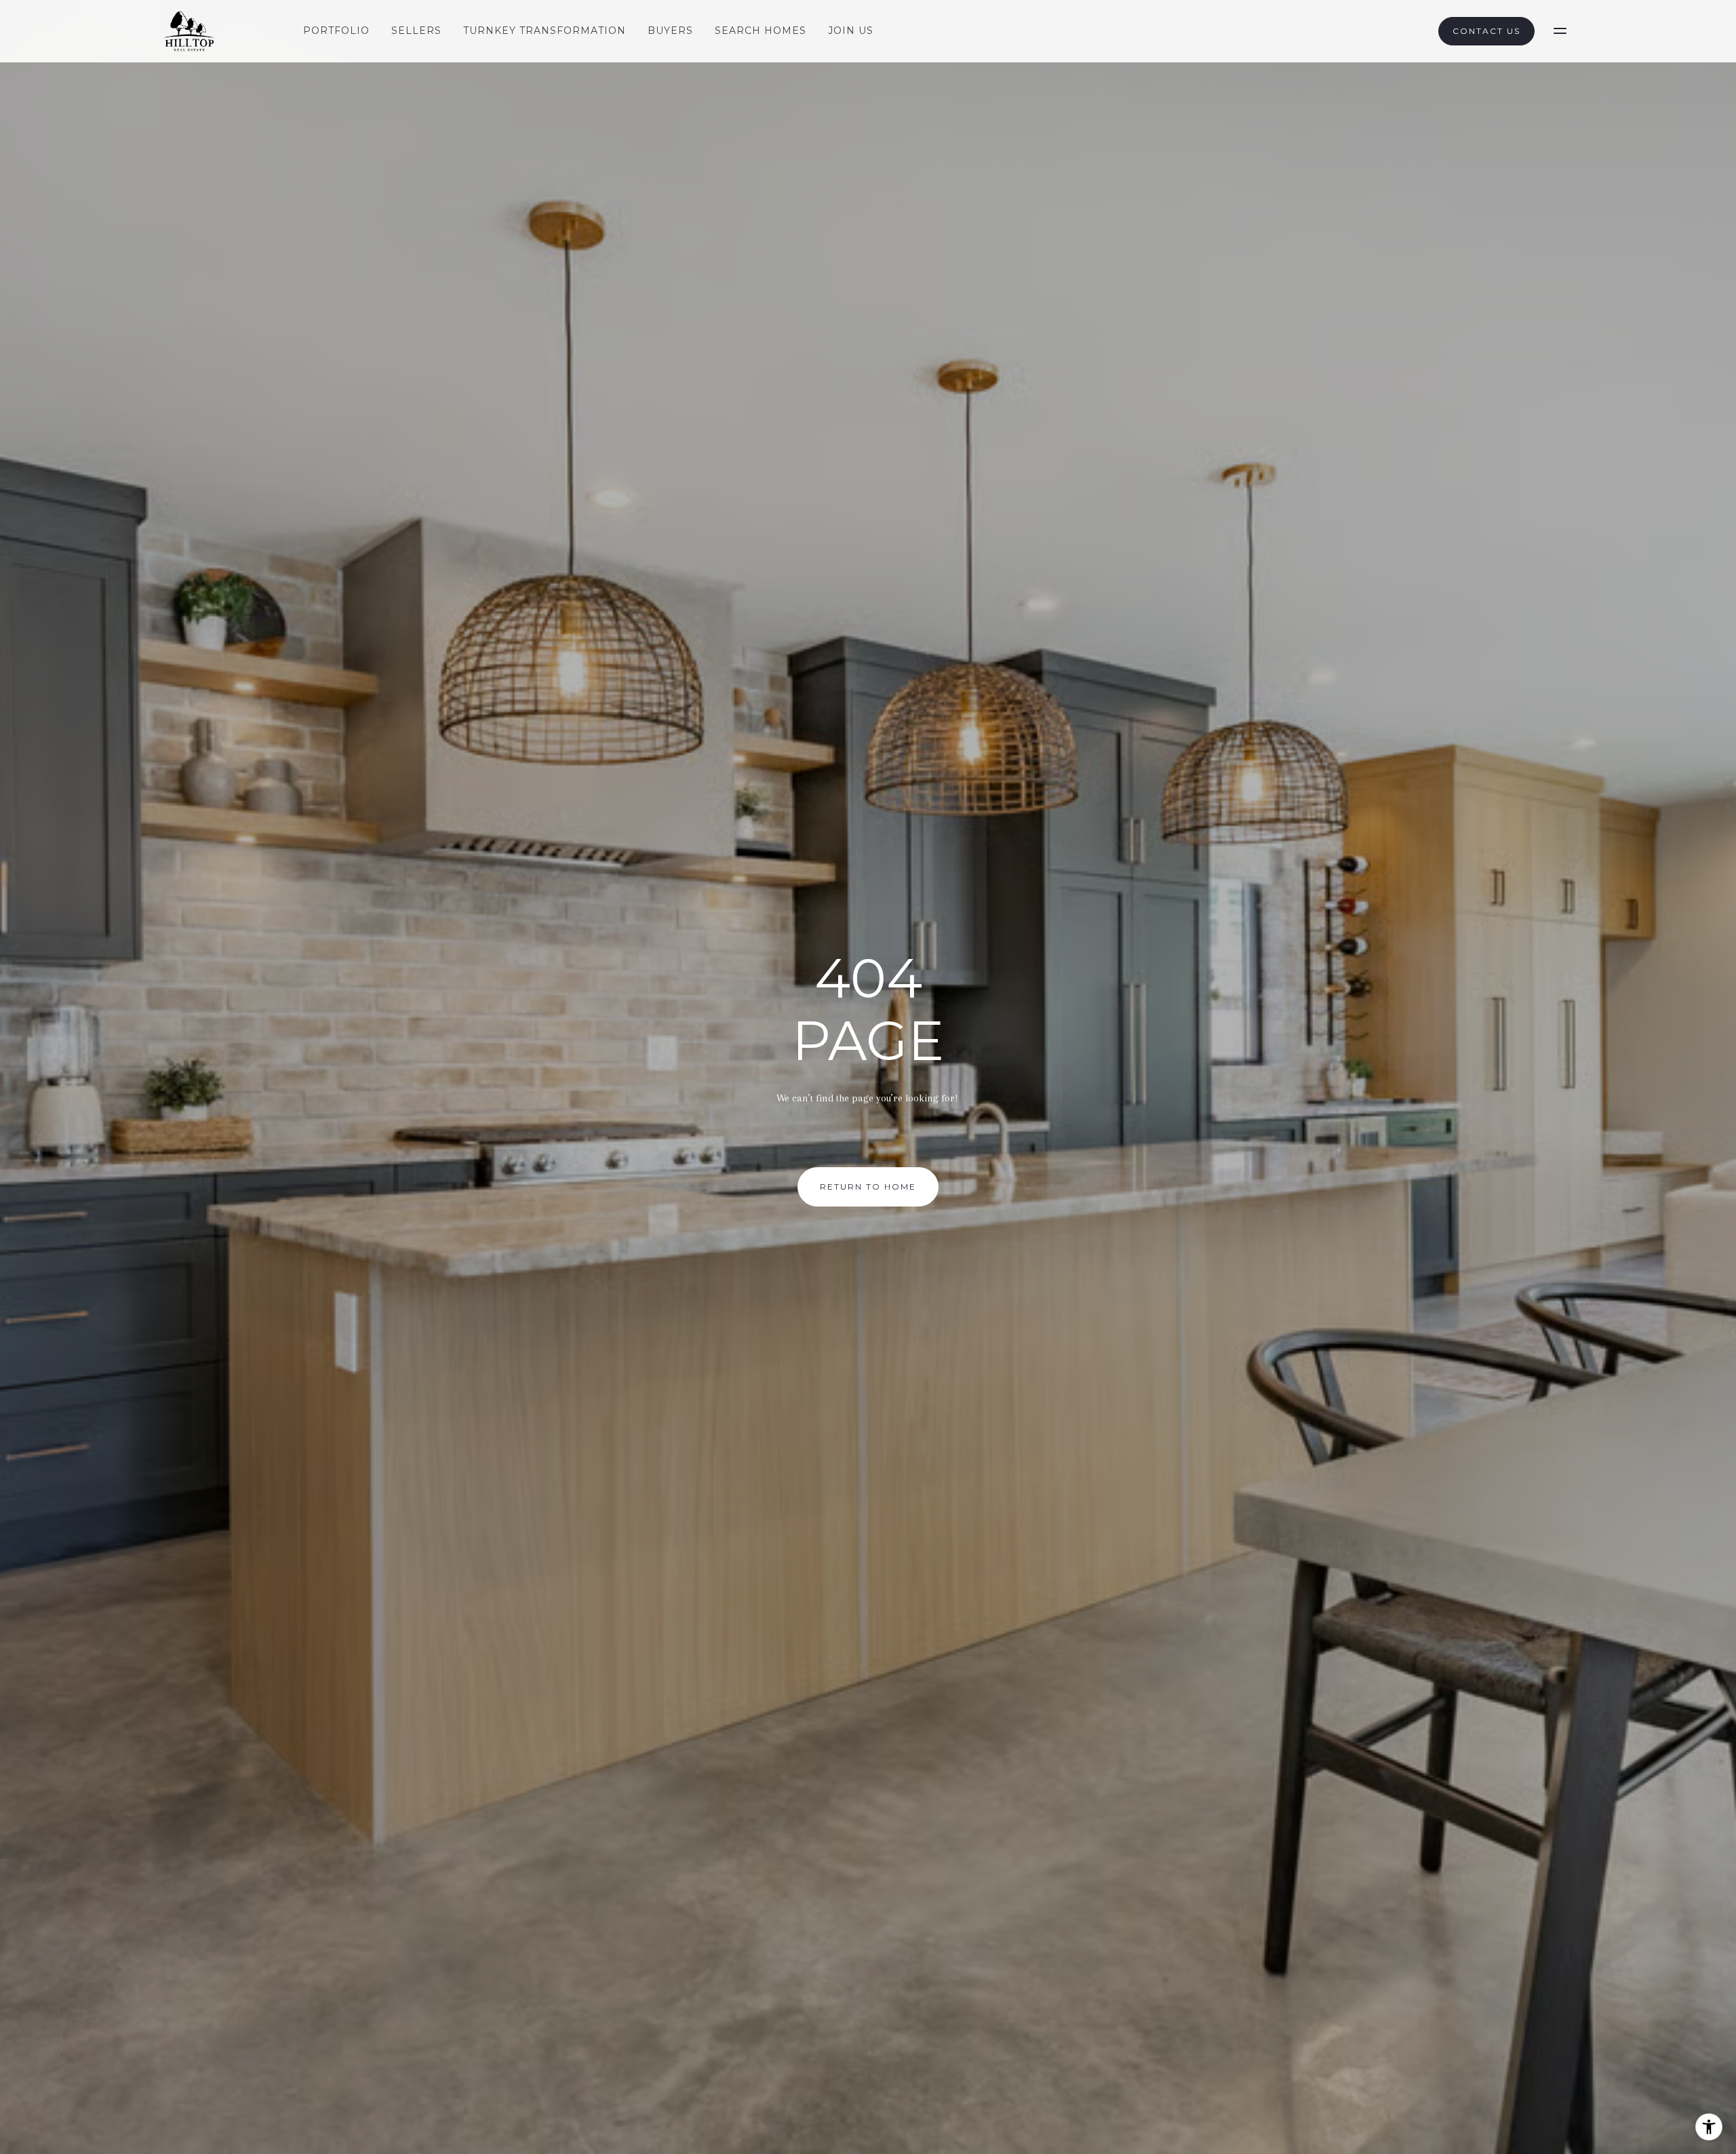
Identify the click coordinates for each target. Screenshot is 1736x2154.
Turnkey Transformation (545, 31)
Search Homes (761, 31)
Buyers (670, 31)
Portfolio (336, 31)
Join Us (851, 31)
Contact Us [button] (1486, 31)
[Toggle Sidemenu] (1560, 31)
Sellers (416, 31)
